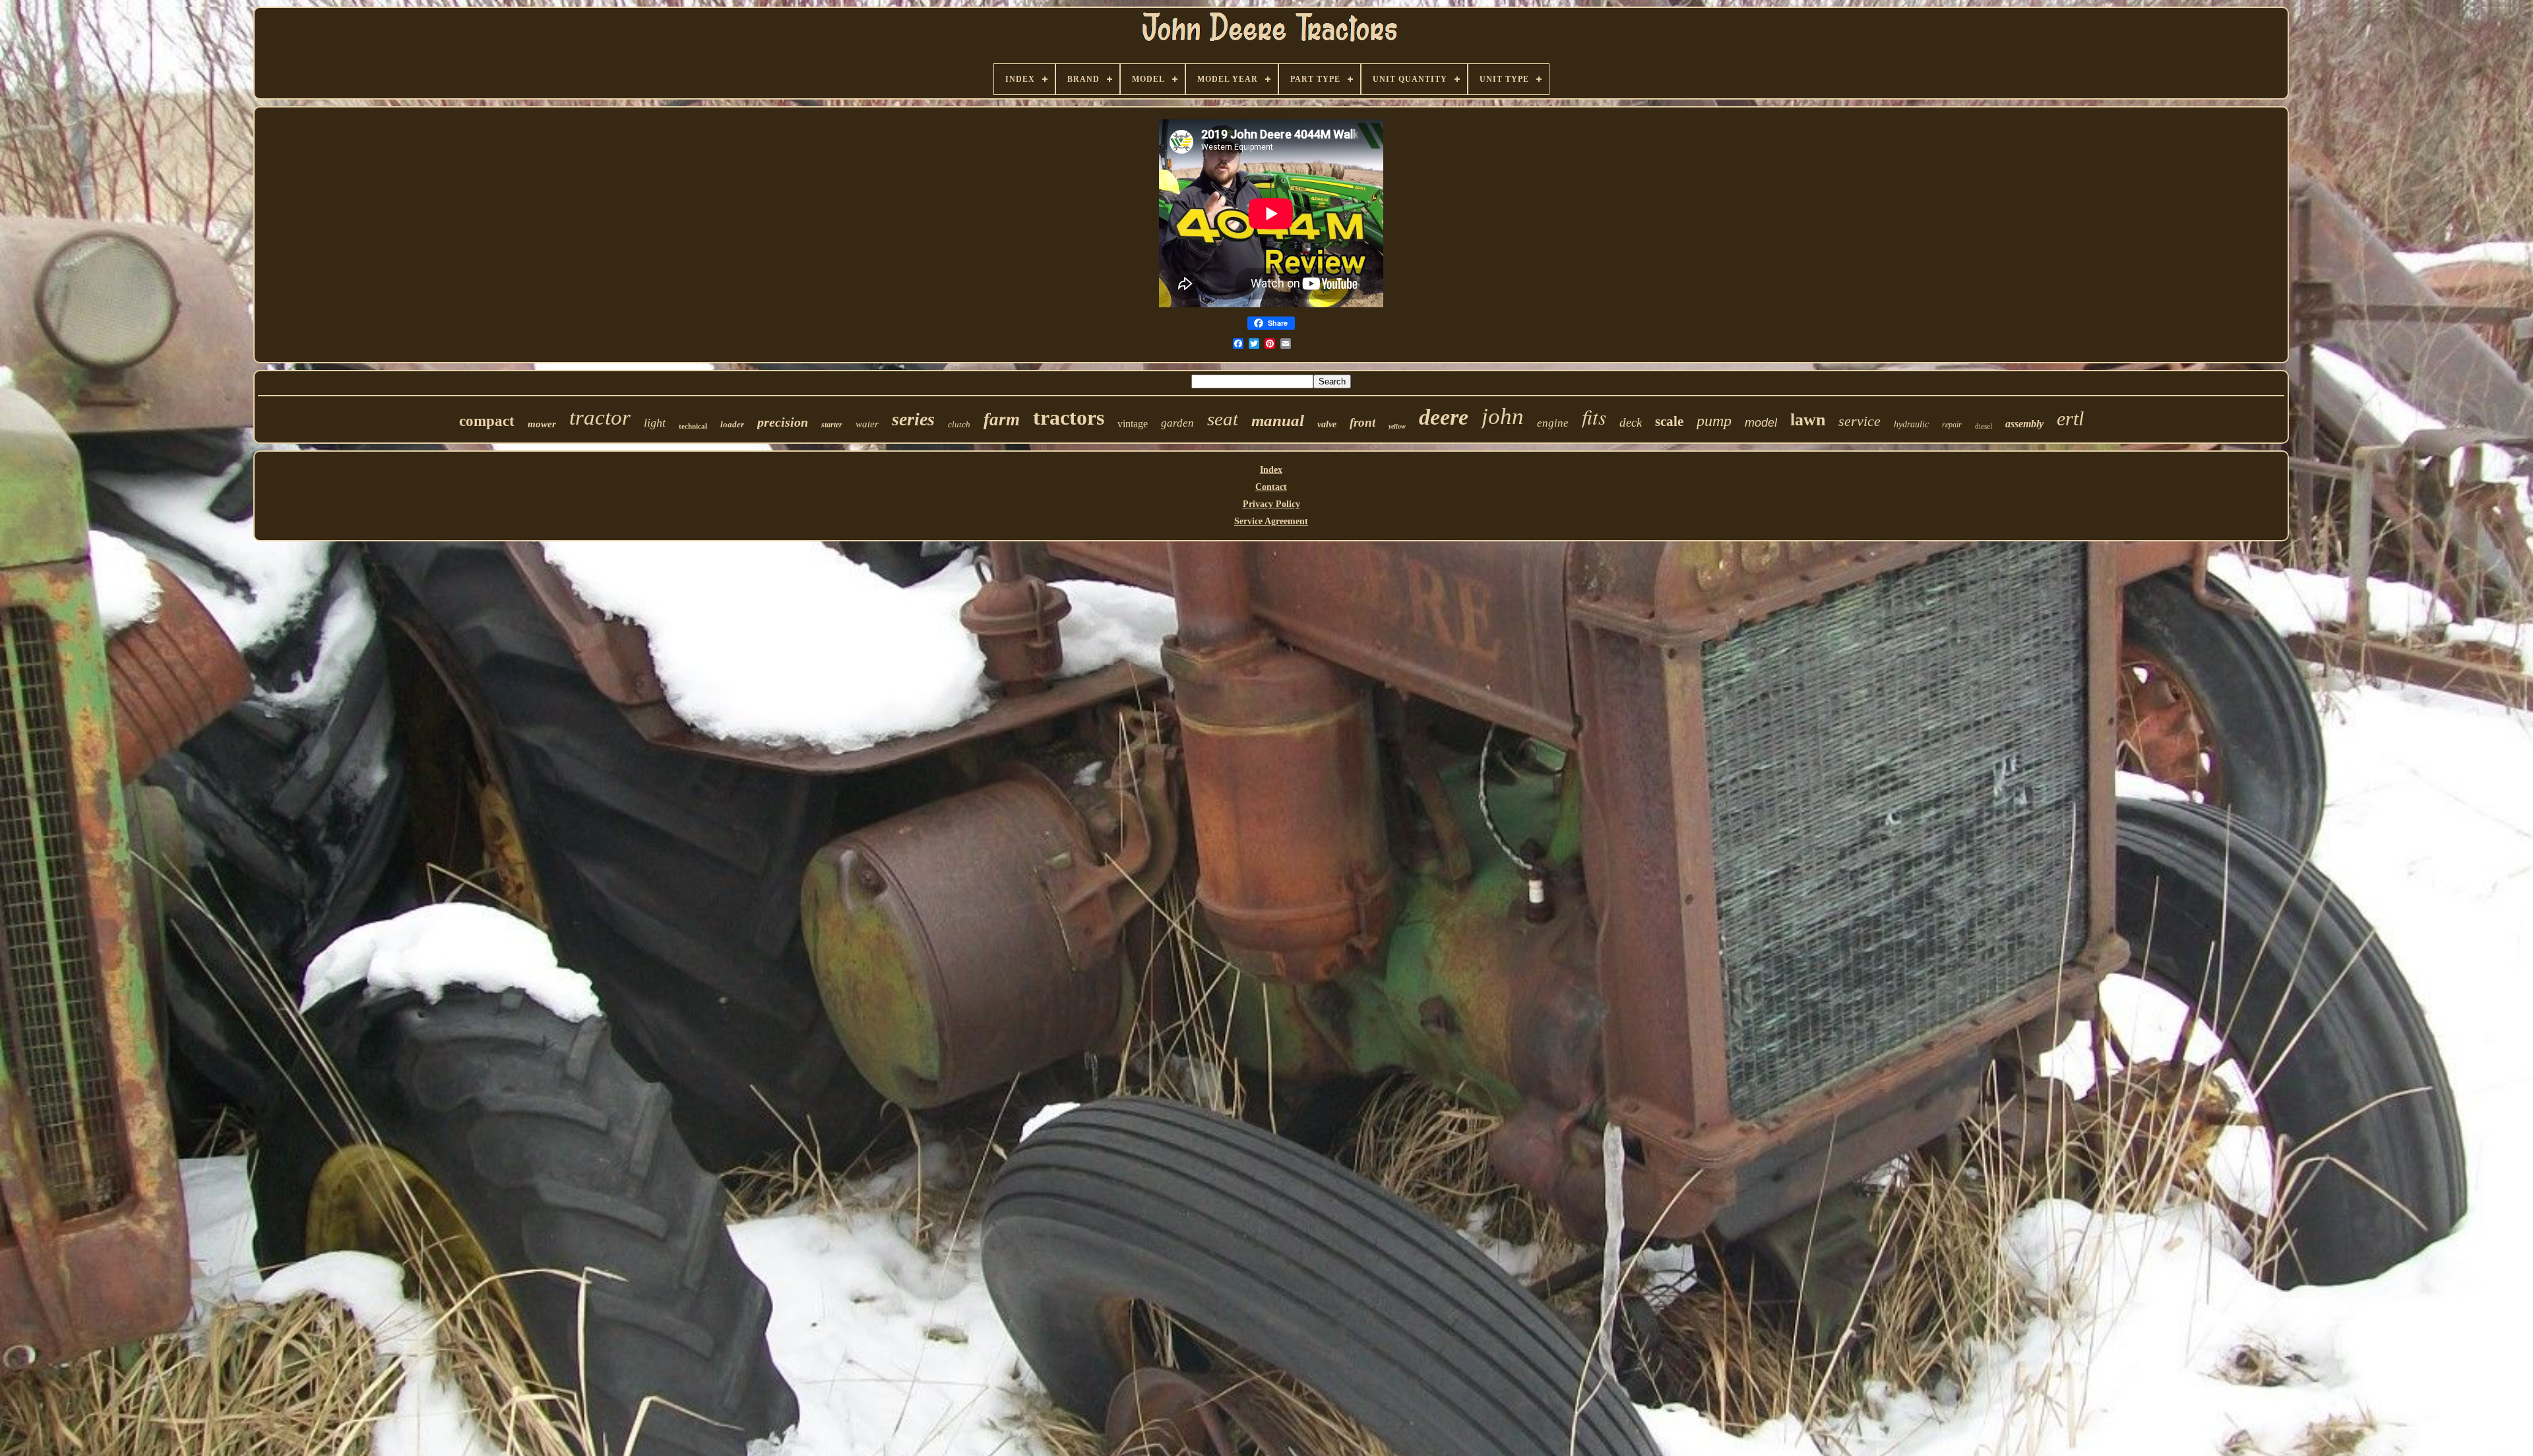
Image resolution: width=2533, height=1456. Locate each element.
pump (1714, 421)
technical (693, 426)
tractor (600, 417)
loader (732, 424)
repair (1952, 425)
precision (783, 422)
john (1503, 416)
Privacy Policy (1271, 504)
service (1860, 421)
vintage (1133, 424)
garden (1177, 423)
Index (1271, 470)
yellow (1397, 426)
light (655, 423)
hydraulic (1911, 424)
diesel (1984, 426)
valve (1327, 424)
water (867, 424)
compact (487, 421)
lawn (1808, 420)
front (1362, 422)
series (913, 419)
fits (1594, 416)
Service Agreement (1271, 521)
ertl (2070, 418)
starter (832, 425)
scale (1669, 421)
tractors (1069, 417)
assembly (2024, 424)
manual (1278, 420)
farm (1002, 419)
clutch (959, 424)
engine (1553, 423)
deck (1631, 422)
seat (1223, 419)
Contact (1271, 487)
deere (1444, 417)
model (1761, 423)
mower (542, 424)
